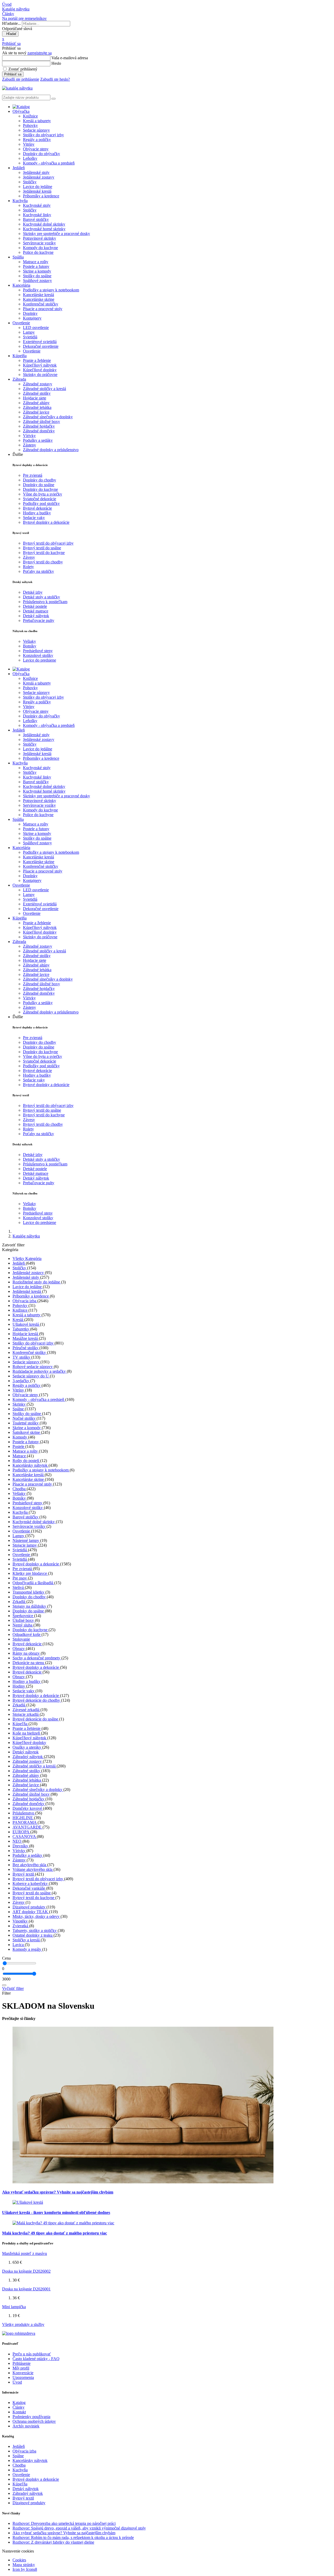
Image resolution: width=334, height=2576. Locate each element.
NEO (17, 1841)
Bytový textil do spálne (42, 548)
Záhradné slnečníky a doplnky (48, 417)
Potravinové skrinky (40, 238)
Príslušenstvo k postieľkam (45, 602)
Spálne (19, 1409)
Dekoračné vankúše (29, 1888)
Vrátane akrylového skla (33, 1869)
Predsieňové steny (38, 651)
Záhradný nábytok (28, 1757)
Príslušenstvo (24, 1813)
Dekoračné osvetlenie (41, 346)
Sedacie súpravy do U (31, 1376)
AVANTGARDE (28, 1827)
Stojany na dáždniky (30, 1606)
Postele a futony (36, 266)
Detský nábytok (36, 616)
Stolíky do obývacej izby (43, 135)
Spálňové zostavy (37, 281)
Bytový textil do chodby (43, 562)
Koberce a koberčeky (31, 1884)
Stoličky (30, 182)
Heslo (56, 63)
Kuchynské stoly (37, 205)
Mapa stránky (24, 2565)
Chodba (20, 1489)
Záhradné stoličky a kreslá (44, 389)
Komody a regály (27, 1949)
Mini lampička (14, 2307)
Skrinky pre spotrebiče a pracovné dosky (56, 234)
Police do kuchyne (38, 252)
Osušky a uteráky (27, 1747)
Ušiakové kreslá (26, 1324)
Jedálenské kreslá (37, 191)
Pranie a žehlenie (37, 360)
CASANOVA (25, 1837)
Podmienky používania (31, 2417)
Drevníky (21, 1846)
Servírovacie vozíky (39, 243)
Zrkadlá (19, 1602)
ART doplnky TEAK (31, 1912)
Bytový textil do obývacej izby (48, 543)
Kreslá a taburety (37, 121)
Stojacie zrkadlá (26, 1714)
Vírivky (29, 436)
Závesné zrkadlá (26, 1710)
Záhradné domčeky (39, 431)
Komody (20, 1437)
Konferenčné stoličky (41, 304)
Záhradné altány (36, 403)
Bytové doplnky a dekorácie (46, 522)
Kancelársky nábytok (31, 1465)
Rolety (28, 567)
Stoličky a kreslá (27, 1940)
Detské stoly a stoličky (41, 597)
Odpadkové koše (27, 1634)
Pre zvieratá (33, 475)
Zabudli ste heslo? (55, 79)
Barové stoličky (36, 219)
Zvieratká (21, 1926)
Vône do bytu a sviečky (43, 494)
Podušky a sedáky (38, 440)
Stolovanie (21, 1639)
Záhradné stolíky (37, 393)
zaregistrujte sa (40, 53)
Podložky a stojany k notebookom (51, 290)
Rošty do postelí (26, 1461)
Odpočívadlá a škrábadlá (33, 1583)
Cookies (19, 2560)
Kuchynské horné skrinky (44, 229)
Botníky (30, 646)
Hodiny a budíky (37, 513)
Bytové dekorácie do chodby (37, 1700)
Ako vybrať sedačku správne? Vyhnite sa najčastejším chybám (58, 2192)
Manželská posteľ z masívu (25, 2253)
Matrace (20, 1456)
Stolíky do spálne (37, 276)
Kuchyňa (21, 1512)
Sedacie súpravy (36, 130)
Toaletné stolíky (26, 1423)
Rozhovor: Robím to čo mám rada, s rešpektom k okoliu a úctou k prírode (73, 2537)
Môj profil (21, 2368)
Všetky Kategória (27, 1258)
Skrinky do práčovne (40, 375)
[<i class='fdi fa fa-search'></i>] (53, 99)
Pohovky (30, 125)
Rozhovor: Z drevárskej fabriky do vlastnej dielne (53, 2542)
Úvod (17, 2382)
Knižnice (30, 116)
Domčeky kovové (28, 1808)
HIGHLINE (23, 1818)
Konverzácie (23, 2373)
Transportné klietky (29, 1592)
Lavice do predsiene (40, 660)
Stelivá (19, 1587)
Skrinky (20, 1404)
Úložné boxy (24, 1620)
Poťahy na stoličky (38, 571)
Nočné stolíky (25, 1418)
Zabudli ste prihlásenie (21, 79)
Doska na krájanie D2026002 (26, 2271)
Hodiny (19, 1686)
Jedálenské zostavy (39, 177)
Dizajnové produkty (29, 1907)
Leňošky (30, 158)
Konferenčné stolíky (30, 1352)
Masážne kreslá (26, 1338)
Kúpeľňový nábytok (40, 365)
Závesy (29, 557)
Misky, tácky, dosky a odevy (37, 1916)
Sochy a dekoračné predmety (37, 1658)
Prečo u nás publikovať (32, 2354)
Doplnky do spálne (39, 485)
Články (19, 2407)
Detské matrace (36, 611)
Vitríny (29, 144)
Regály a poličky (37, 140)
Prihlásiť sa (13, 74)
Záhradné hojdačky (39, 426)
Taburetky (21, 1329)
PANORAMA (25, 1822)
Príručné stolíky (26, 1348)
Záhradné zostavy (38, 384)
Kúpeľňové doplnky (40, 370)
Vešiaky (29, 641)
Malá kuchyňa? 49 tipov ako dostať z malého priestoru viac (55, 2233)
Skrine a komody (37, 271)
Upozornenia (23, 2377)
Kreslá (18, 1320)
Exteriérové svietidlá (40, 342)
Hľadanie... (11, 23)
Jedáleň (19, 1263)
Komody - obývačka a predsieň (49, 163)
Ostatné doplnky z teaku (33, 1935)
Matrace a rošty (36, 262)
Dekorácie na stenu (29, 1663)
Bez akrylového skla (30, 1865)
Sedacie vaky (34, 518)
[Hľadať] (4, 1985)
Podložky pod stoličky (41, 503)
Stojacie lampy (25, 1545)
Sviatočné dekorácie (40, 499)
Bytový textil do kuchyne (44, 553)
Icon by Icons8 (25, 2569)
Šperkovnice (23, 1616)
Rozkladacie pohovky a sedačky (40, 1371)
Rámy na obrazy (27, 1653)
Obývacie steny (36, 149)
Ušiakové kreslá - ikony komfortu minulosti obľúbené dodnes (56, 2212)
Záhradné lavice (36, 412)
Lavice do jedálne (38, 187)
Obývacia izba (25, 1301)
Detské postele (35, 606)
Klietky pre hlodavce (30, 1573)
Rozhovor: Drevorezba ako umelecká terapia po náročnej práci (64, 2523)
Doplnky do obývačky (41, 154)
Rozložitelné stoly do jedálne (37, 1282)
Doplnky (30, 313)
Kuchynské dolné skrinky (44, 224)
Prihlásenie (22, 2363)
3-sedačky (21, 1381)
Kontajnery (32, 318)
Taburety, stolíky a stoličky (35, 1930)
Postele (19, 1446)
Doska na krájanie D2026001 (26, 2289)
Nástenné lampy (26, 1540)
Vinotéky (21, 1921)
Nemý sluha (23, 1625)
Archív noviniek (26, 2426)
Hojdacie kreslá (26, 1334)
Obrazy (19, 1649)
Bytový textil (24, 1874)
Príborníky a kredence (41, 196)
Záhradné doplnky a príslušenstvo (51, 450)
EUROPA (21, 1832)
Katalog (19, 2403)
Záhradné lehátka (37, 407)
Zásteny (29, 445)
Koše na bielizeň (27, 1733)
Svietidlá (30, 337)
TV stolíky (22, 1357)
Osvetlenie (32, 351)
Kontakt (19, 2412)
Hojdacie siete (35, 398)
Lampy (29, 332)
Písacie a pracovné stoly (43, 309)
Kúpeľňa (20, 1724)
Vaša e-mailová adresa (70, 58)
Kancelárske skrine (39, 299)
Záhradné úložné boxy (41, 422)
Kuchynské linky (37, 215)
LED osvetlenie (36, 328)
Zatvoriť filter (13, 1245)
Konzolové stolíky (38, 655)
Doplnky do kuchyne (40, 489)
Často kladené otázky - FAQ (36, 2359)
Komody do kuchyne (40, 248)
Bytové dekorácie (37, 508)
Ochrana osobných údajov (34, 2421)
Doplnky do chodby (40, 480)
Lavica (19, 1945)
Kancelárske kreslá (38, 295)
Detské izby (33, 592)
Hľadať (10, 34)
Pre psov (20, 1578)
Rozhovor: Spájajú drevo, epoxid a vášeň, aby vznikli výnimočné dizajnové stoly (79, 2528)
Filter (6, 1993)
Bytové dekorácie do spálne (36, 1719)
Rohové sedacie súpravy (33, 1367)
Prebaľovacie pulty (39, 620)
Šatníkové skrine (27, 1432)
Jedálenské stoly (36, 172)
